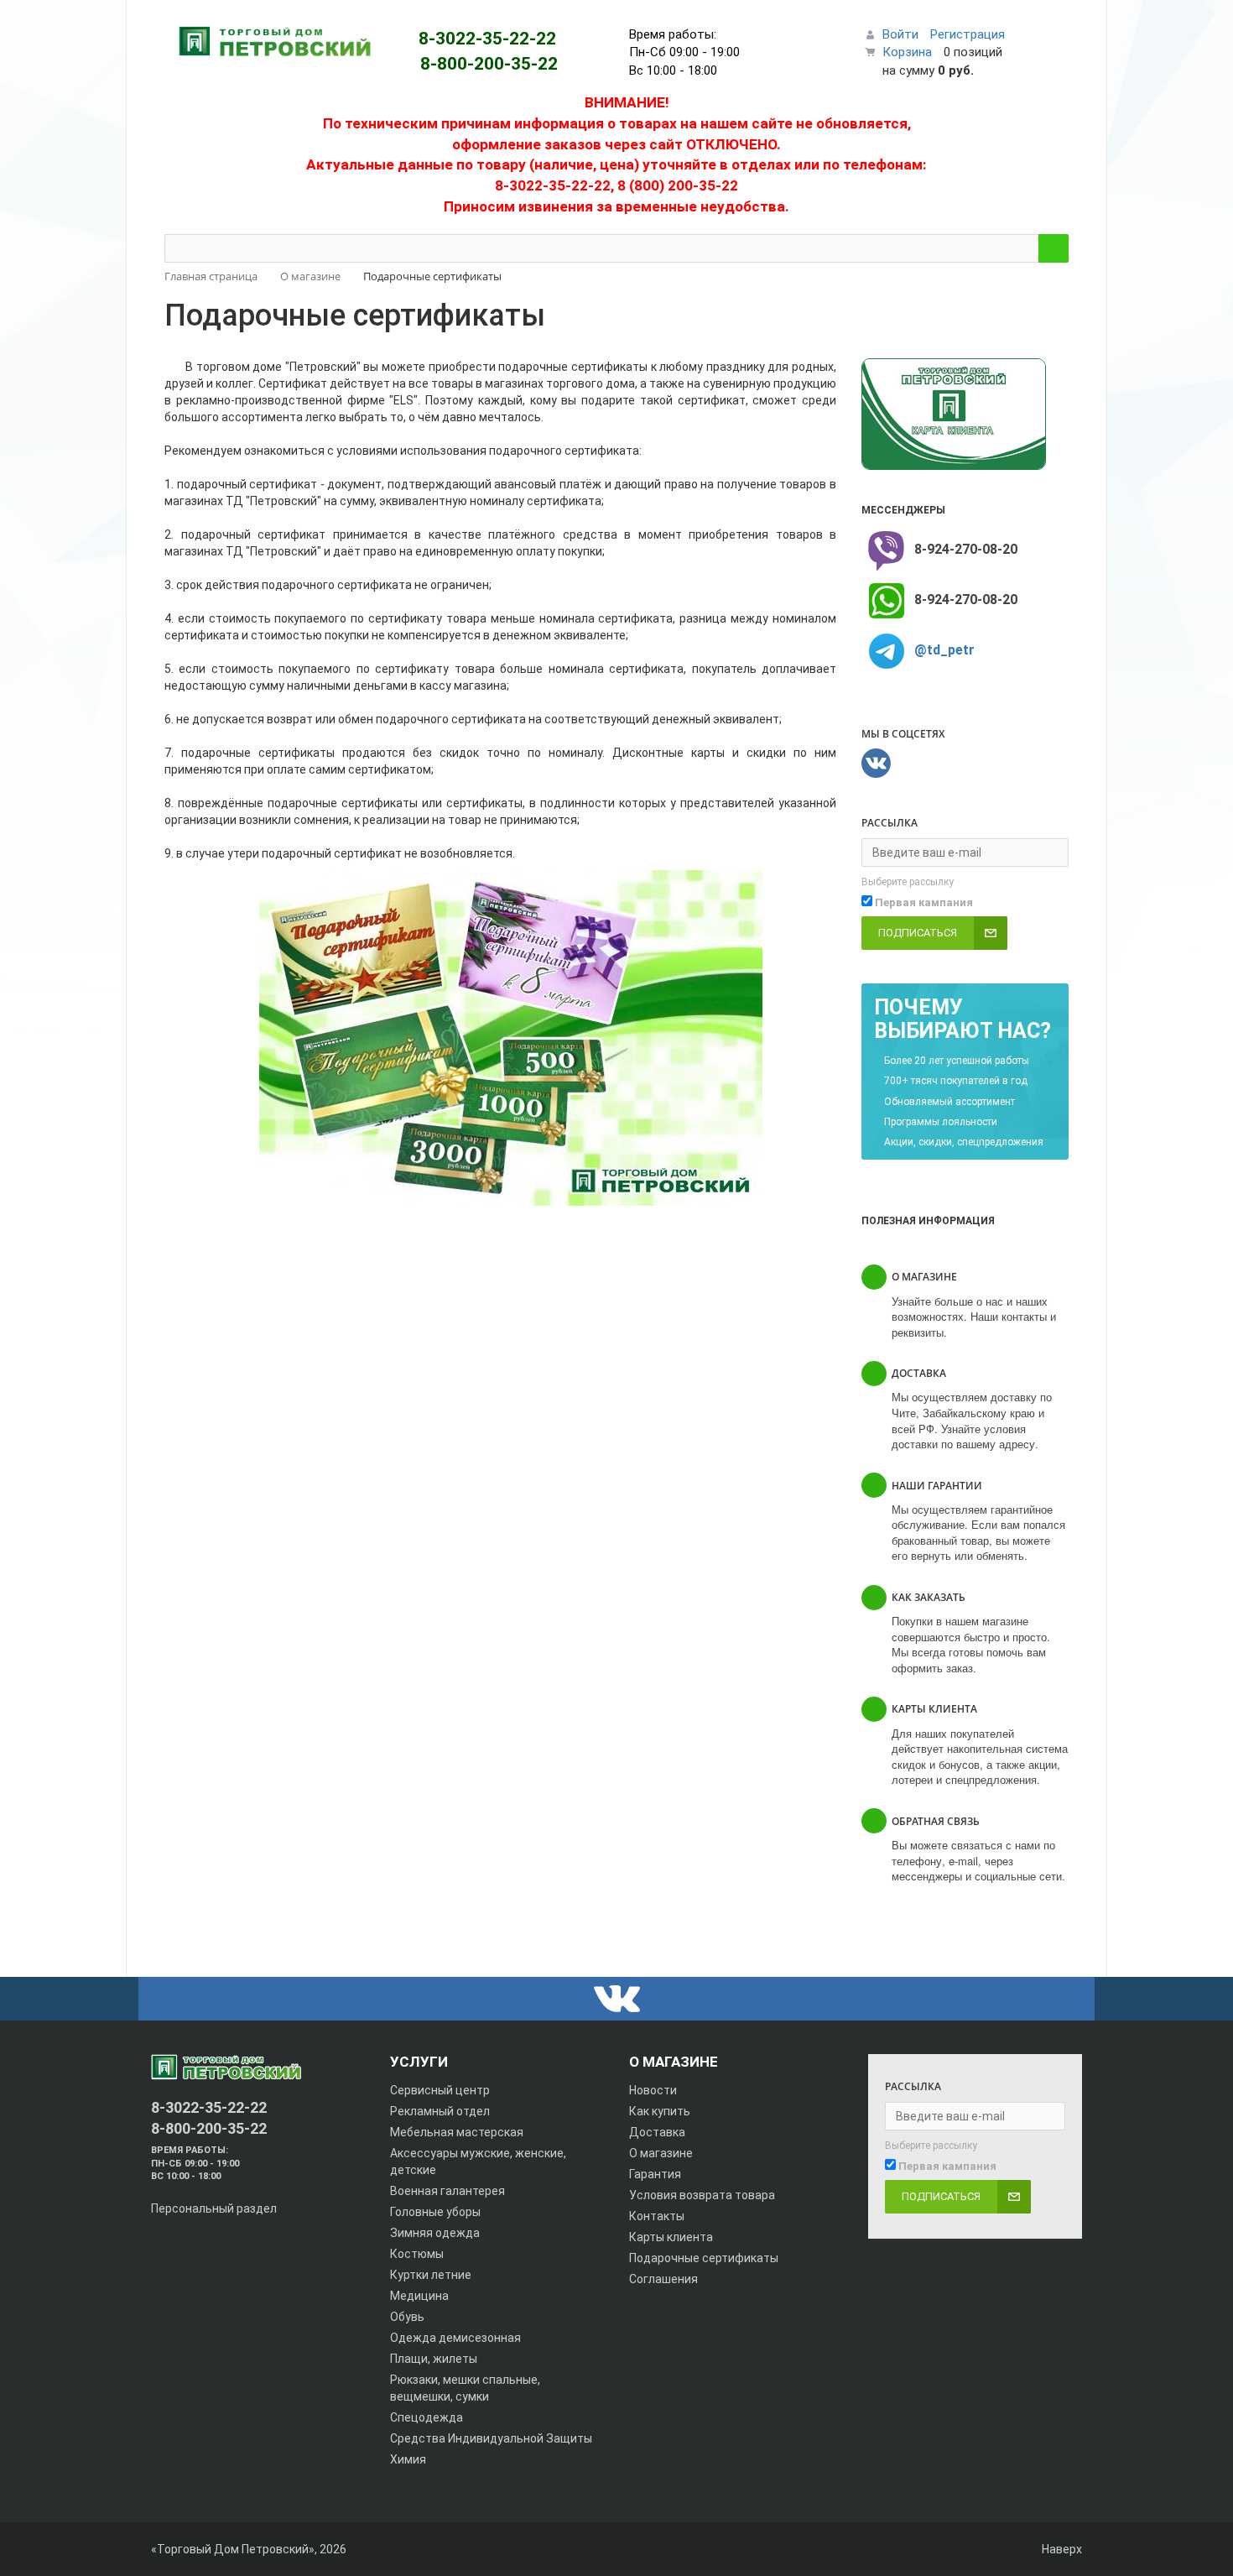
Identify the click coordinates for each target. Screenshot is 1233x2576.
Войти (900, 34)
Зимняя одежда (435, 2233)
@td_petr (944, 650)
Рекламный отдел (440, 2111)
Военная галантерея (447, 2191)
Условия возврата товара (702, 2195)
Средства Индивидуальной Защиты (491, 2438)
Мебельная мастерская (457, 2132)
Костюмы (417, 2254)
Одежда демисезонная (455, 2338)
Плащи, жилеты (434, 2359)
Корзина (907, 52)
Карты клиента (671, 2237)
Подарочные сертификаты (704, 2258)
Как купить (660, 2111)
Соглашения (663, 2279)
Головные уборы (435, 2212)
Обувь (407, 2317)
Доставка (657, 2132)
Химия (408, 2459)
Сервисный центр (440, 2090)
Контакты (657, 2216)
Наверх (1061, 2549)
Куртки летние (431, 2275)
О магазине (661, 2153)
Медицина (419, 2296)
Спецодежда (427, 2417)
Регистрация (968, 34)
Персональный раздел (214, 2208)
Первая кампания (924, 902)
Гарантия (655, 2174)
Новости (653, 2090)
